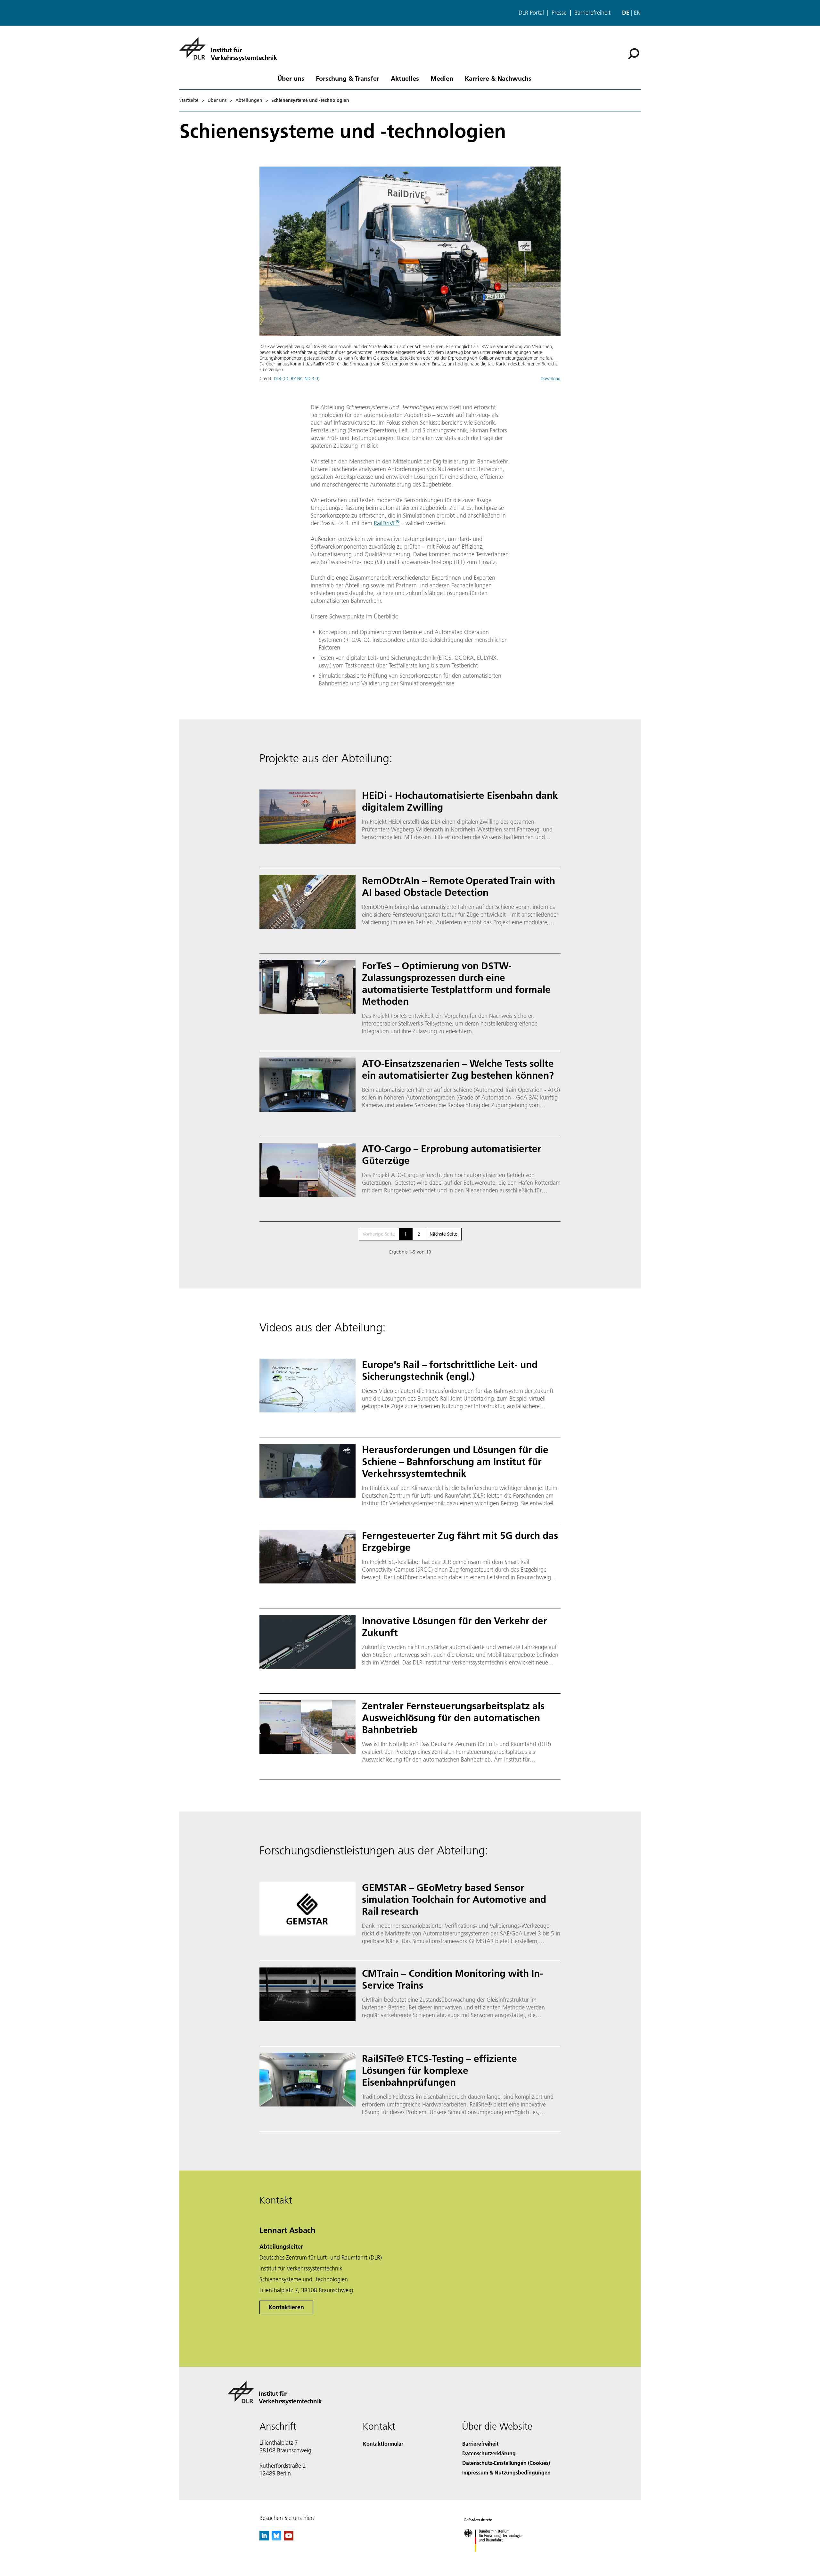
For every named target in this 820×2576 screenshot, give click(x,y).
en (637, 13)
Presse (559, 13)
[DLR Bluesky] (276, 2538)
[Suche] (634, 53)
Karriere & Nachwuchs (498, 78)
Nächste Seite (443, 1234)
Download (551, 379)
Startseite (189, 100)
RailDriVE (387, 523)
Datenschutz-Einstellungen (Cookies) (506, 2463)
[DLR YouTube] (289, 2538)
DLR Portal (531, 13)
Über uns (291, 78)
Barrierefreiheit (592, 13)
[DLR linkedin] (264, 2538)
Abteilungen (249, 100)
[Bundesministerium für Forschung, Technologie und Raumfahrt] (499, 2558)
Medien (442, 78)
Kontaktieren (286, 2307)
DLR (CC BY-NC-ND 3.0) (297, 379)
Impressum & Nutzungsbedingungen (506, 2472)
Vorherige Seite (379, 1234)
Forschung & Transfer (348, 78)
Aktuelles (405, 78)
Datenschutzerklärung (489, 2453)
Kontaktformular (383, 2444)
